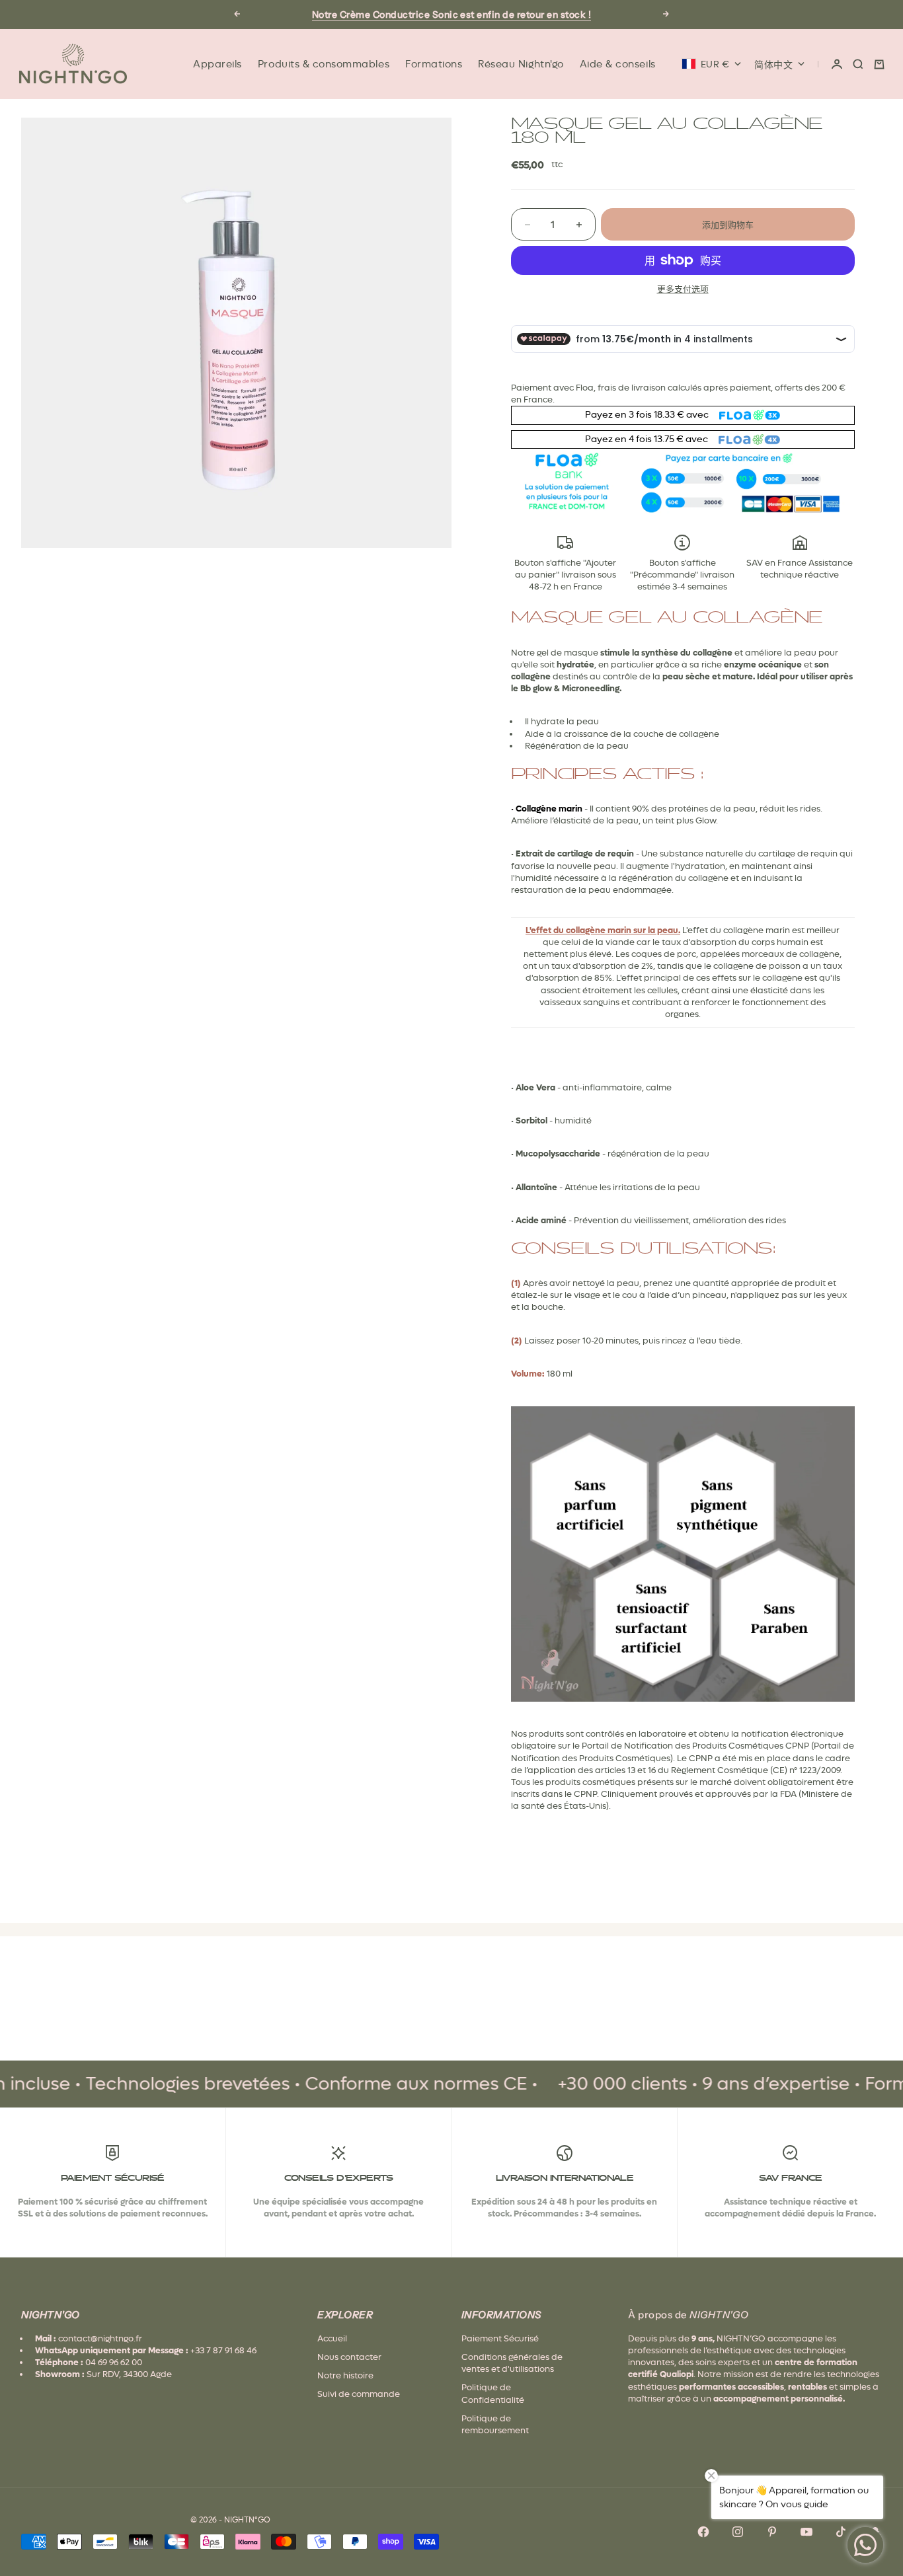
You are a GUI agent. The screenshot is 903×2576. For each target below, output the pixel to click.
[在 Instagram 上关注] (738, 2532)
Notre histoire (345, 2375)
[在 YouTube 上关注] (806, 2532)
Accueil (332, 2338)
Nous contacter (349, 2357)
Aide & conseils (618, 64)
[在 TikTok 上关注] (841, 2532)
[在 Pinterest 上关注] (772, 2532)
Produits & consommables (324, 64)
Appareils (217, 64)
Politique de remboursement (495, 2424)
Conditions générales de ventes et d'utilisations (512, 2363)
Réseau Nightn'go (521, 64)
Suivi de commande (359, 2394)
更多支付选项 (683, 289)
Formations (434, 64)
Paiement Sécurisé (500, 2338)
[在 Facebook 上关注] (703, 2532)
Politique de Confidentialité (493, 2393)
